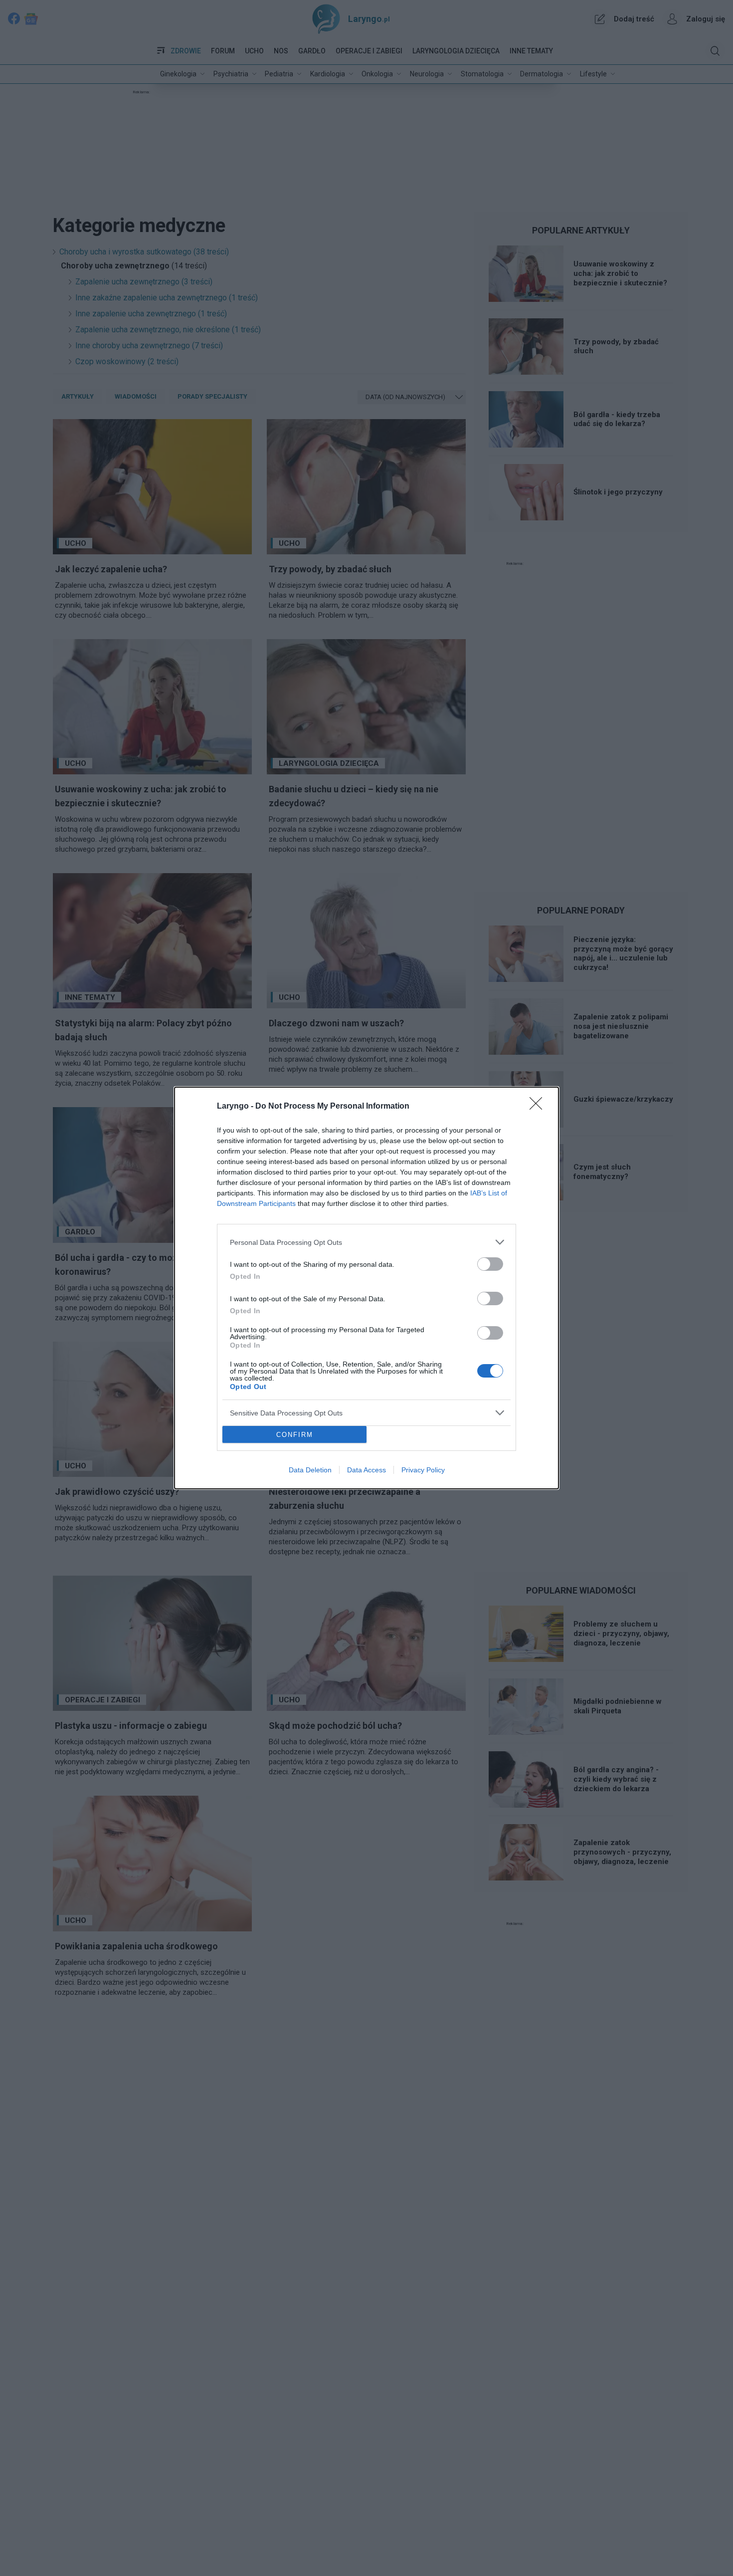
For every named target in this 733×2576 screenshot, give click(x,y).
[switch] (490, 1264)
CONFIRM (295, 1435)
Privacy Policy (423, 1470)
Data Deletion (310, 1470)
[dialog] (366, 1288)
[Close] (539, 1107)
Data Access (366, 1470)
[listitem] (366, 1242)
